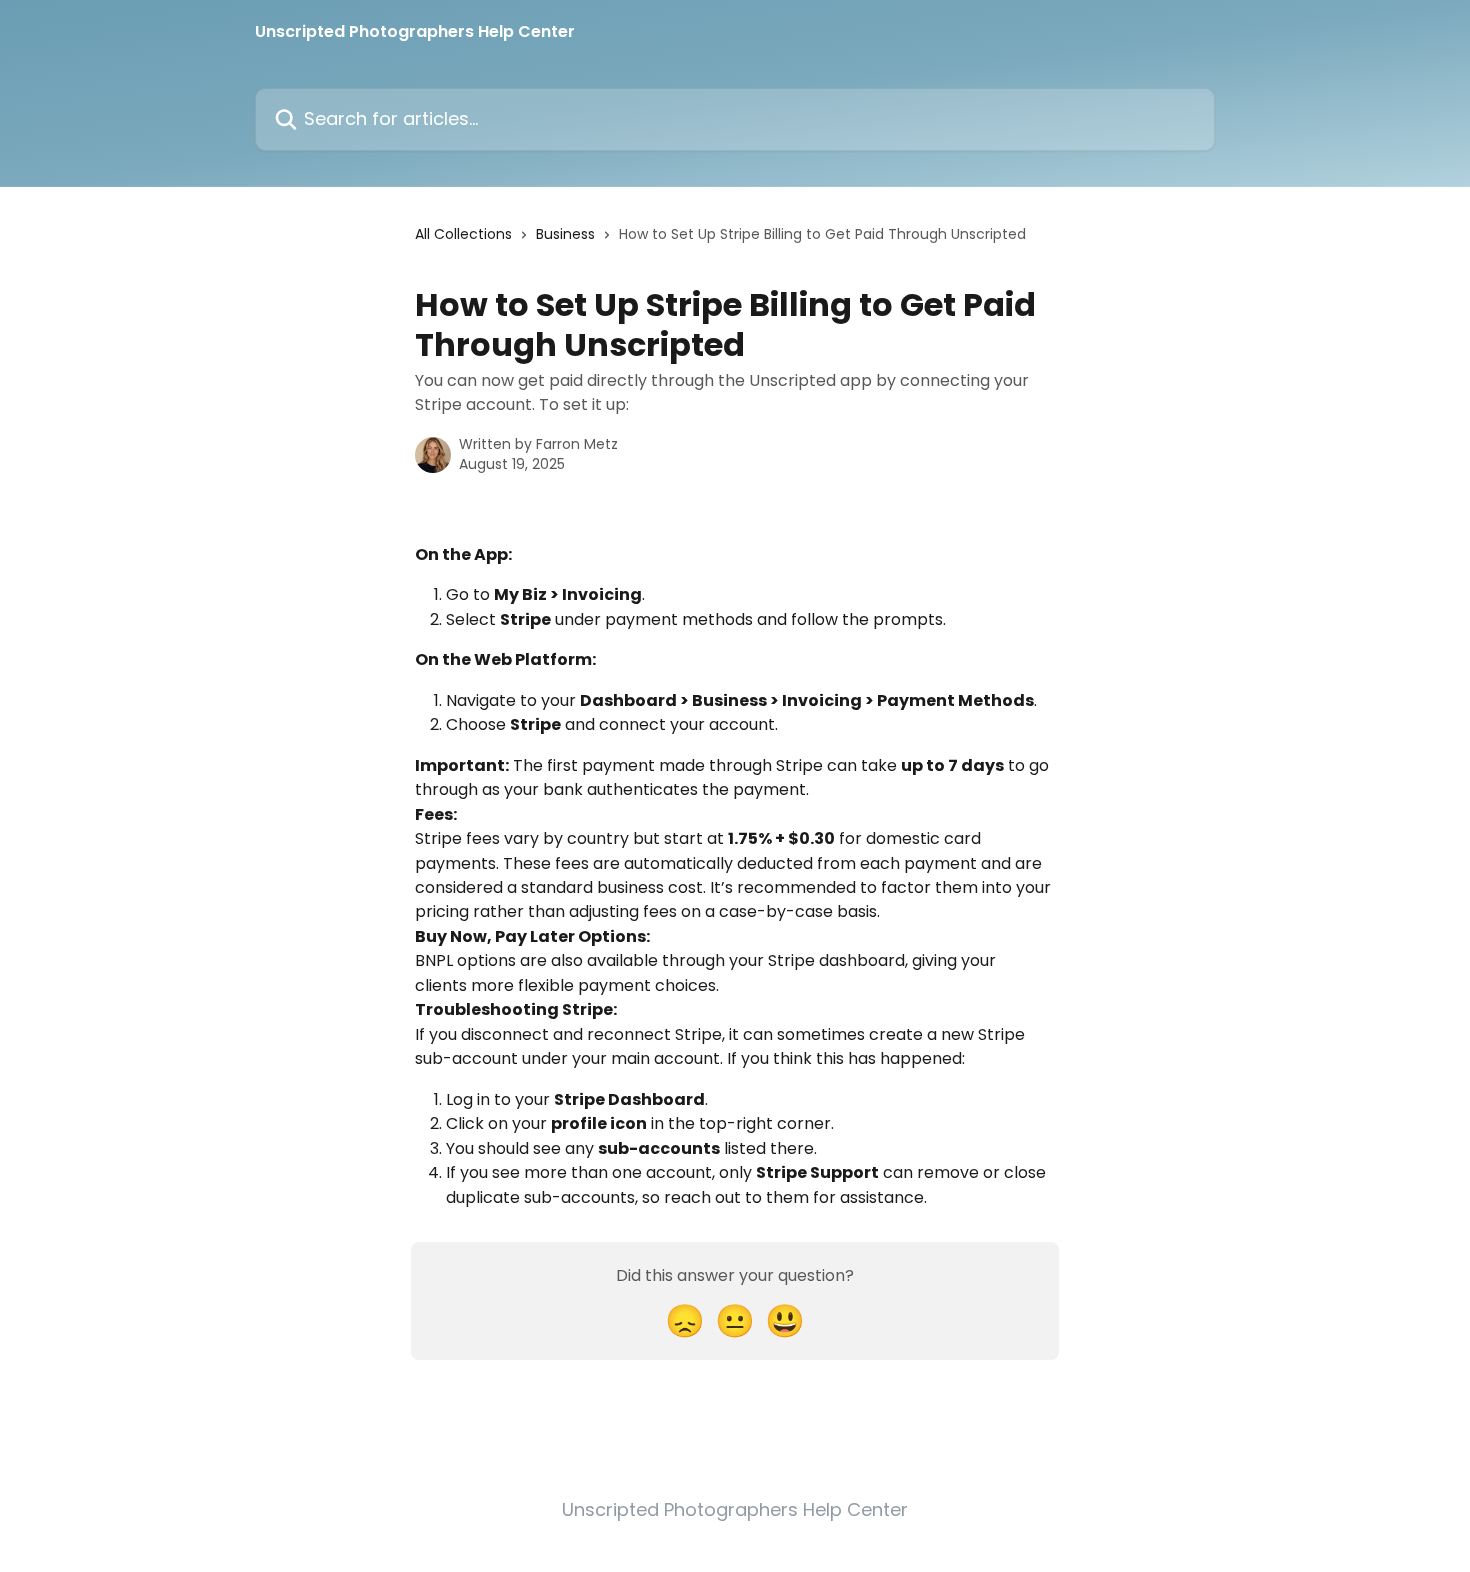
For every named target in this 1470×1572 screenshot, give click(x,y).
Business (565, 234)
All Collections (463, 234)
